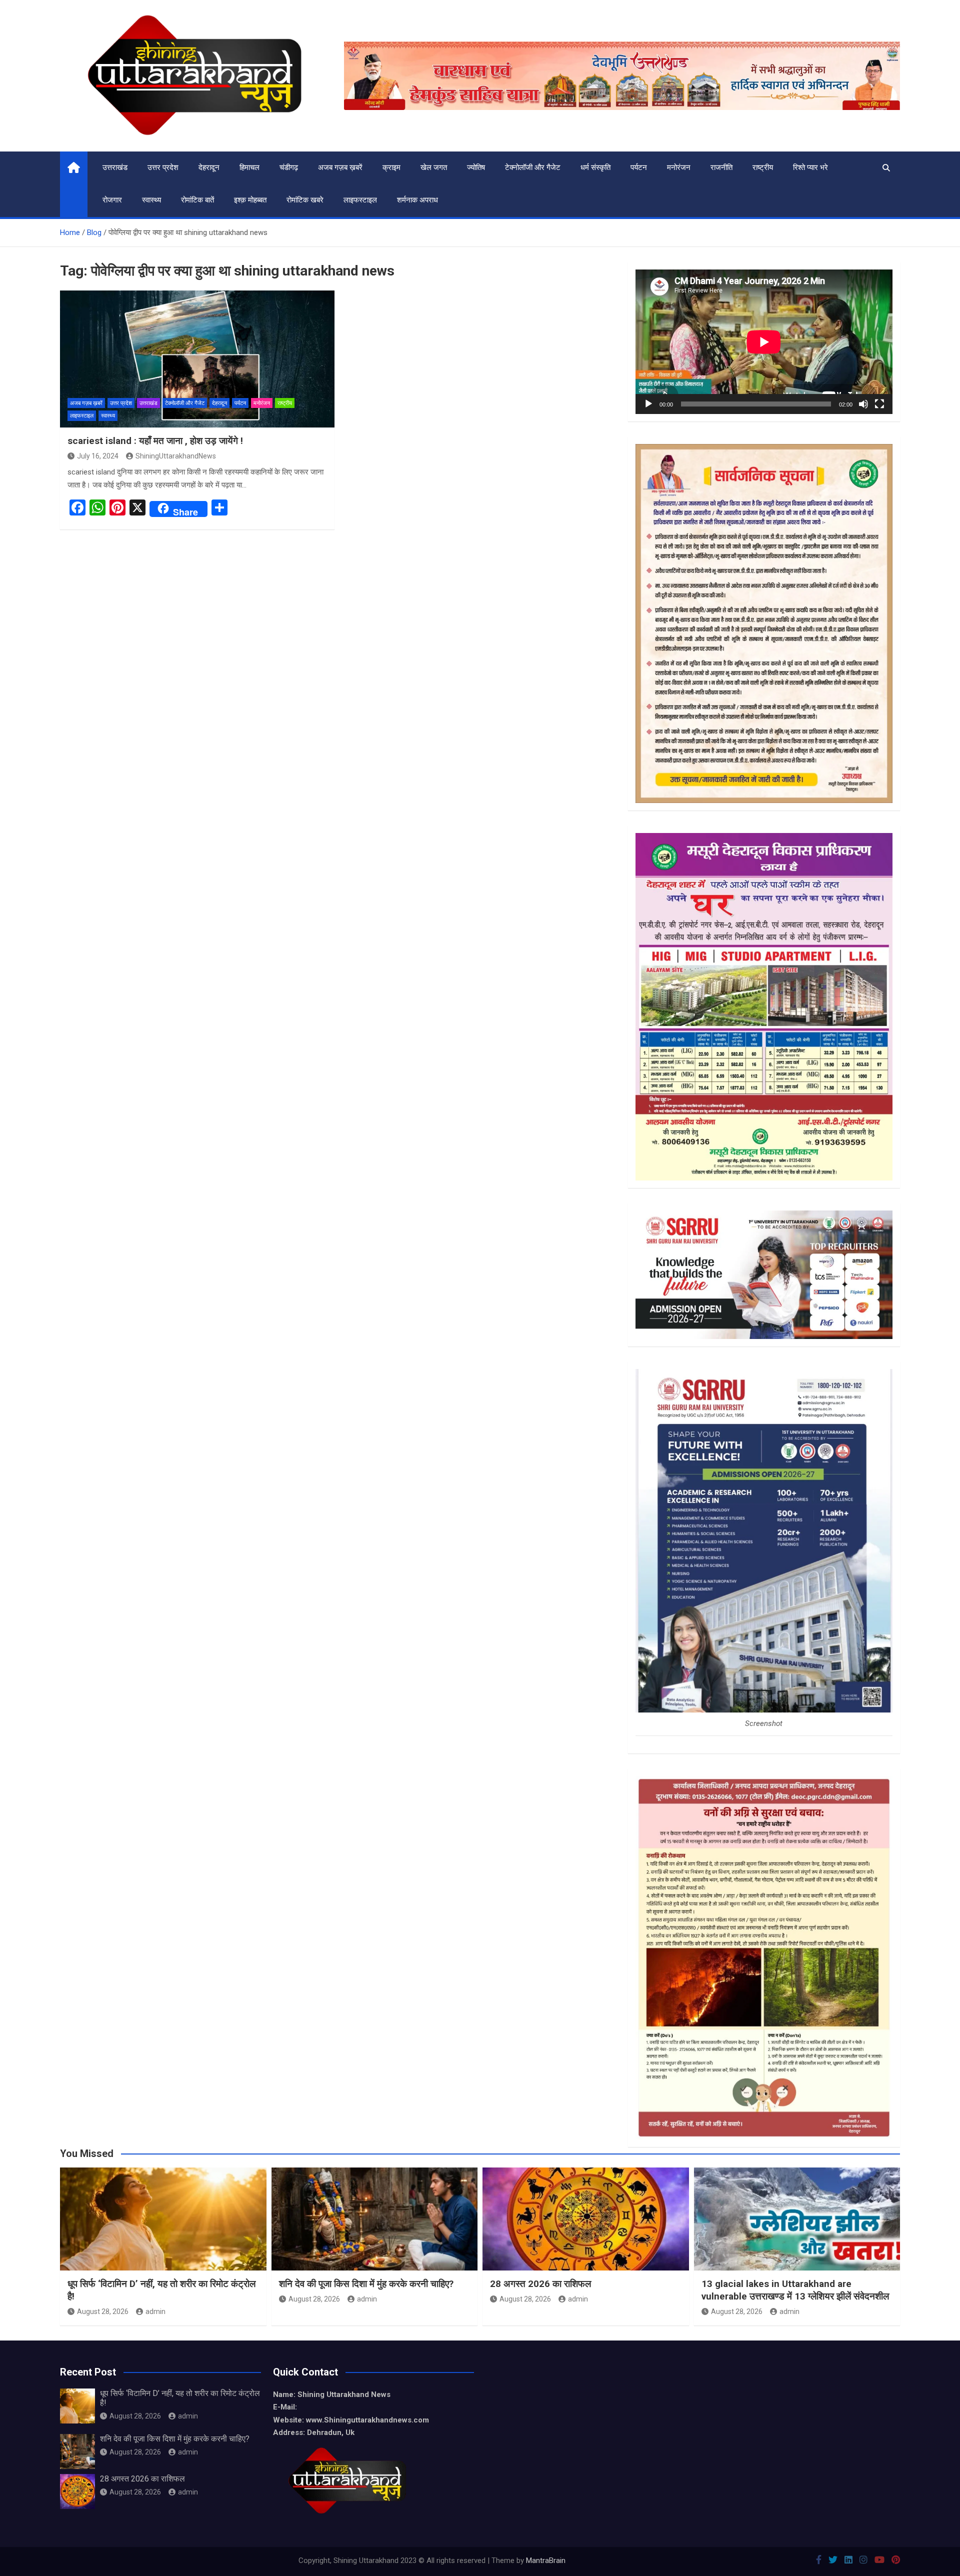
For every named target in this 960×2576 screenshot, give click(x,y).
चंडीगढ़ (289, 167)
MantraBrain (546, 2560)
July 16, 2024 (98, 456)
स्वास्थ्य (151, 200)
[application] (764, 342)
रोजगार (112, 200)
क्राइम (391, 167)
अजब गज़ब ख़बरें (340, 167)
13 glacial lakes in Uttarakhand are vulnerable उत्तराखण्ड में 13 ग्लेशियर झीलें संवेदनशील (795, 2290)
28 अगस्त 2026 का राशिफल (540, 2284)
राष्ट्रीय (763, 167)
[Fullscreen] (879, 404)
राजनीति (721, 167)
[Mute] (863, 404)
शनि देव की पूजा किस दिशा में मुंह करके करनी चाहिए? (366, 2284)
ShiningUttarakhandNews (176, 456)
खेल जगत (434, 167)
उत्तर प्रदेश (163, 167)
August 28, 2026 (103, 2311)
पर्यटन (639, 167)
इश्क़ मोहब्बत (250, 200)
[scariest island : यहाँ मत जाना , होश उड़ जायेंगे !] (197, 359)
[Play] (648, 404)
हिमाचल (249, 167)
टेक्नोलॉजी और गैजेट (533, 167)
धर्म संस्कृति (595, 167)
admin (155, 2311)
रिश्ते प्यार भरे (810, 167)
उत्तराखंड (115, 167)
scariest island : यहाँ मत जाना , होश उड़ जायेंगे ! (155, 441)
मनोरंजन (679, 167)
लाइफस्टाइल (360, 200)
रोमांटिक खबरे (305, 200)
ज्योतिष (476, 167)
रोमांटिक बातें (197, 200)
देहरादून (209, 167)
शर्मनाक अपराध (417, 200)
